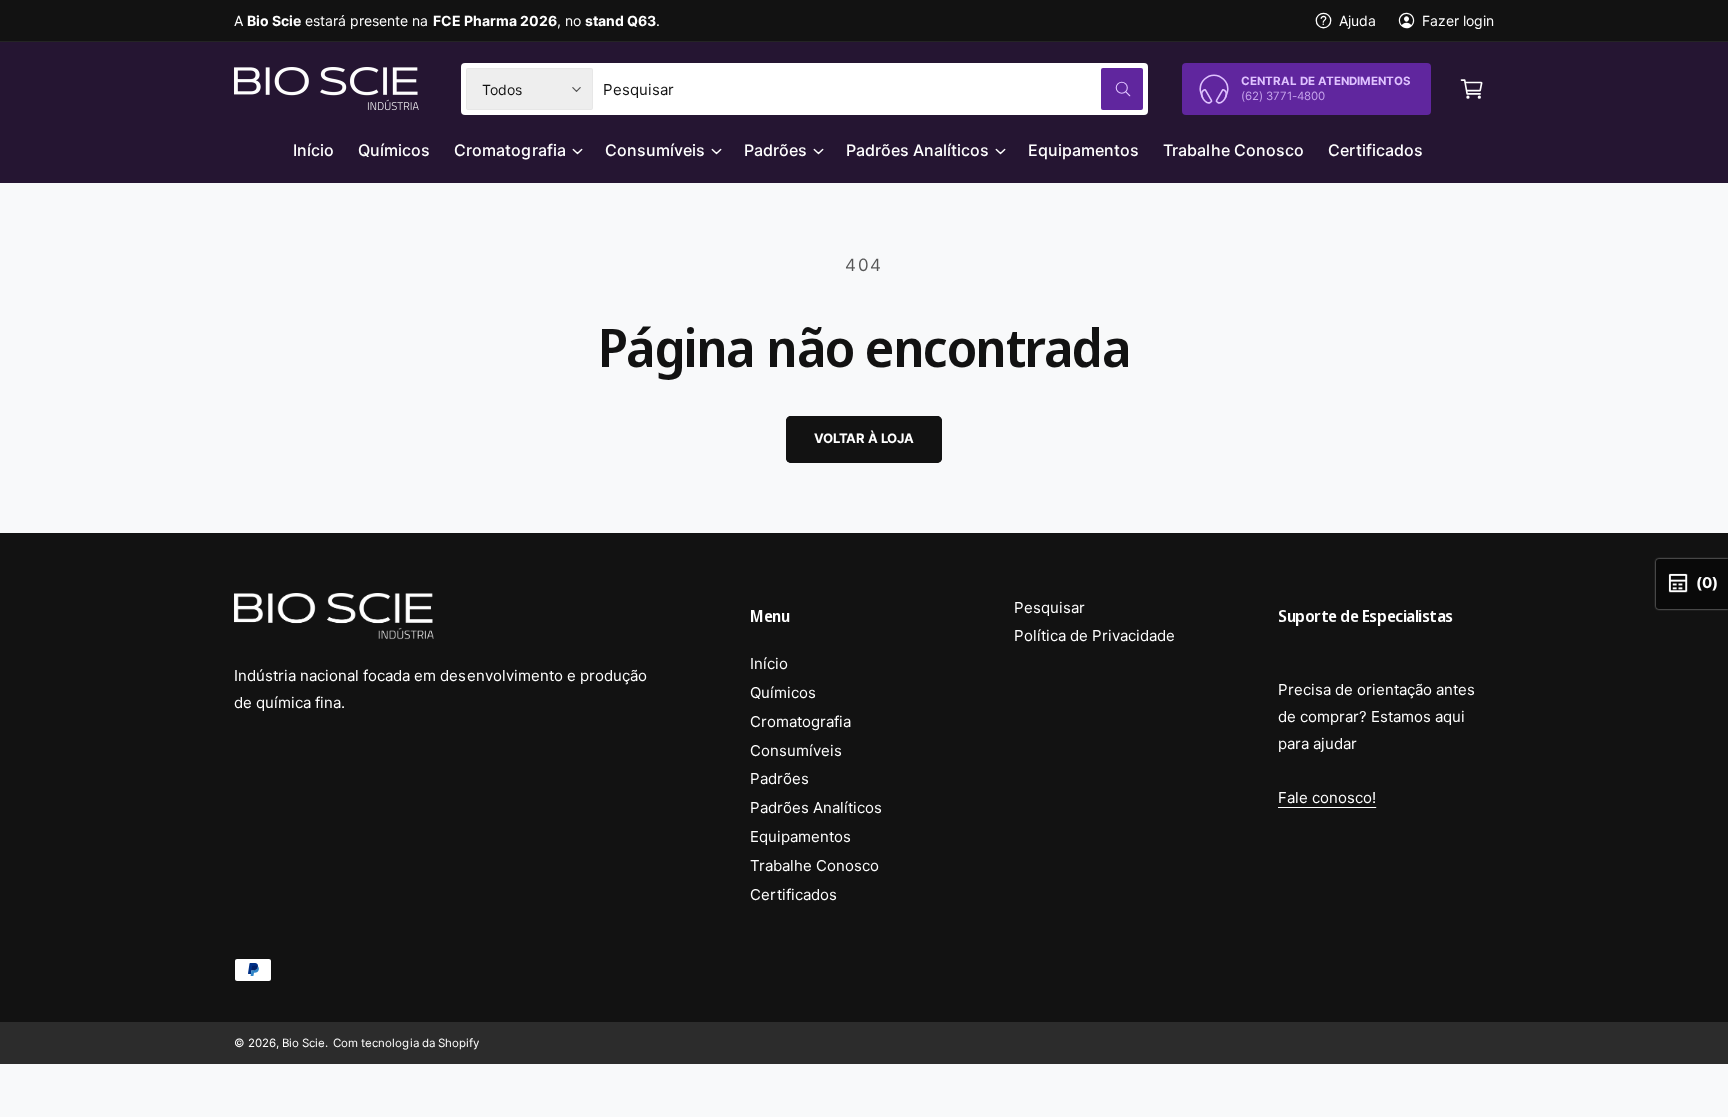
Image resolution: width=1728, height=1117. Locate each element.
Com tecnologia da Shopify (405, 1043)
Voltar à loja (863, 438)
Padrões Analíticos (917, 150)
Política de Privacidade (1094, 635)
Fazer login (1458, 20)
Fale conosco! (1327, 797)
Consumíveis (655, 150)
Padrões (775, 150)
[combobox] (873, 89)
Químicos (783, 692)
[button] (1472, 89)
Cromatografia (509, 150)
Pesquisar (1049, 607)
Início (769, 663)
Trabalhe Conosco (814, 865)
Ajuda (1357, 20)
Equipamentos (800, 836)
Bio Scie (303, 1043)
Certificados (793, 894)
